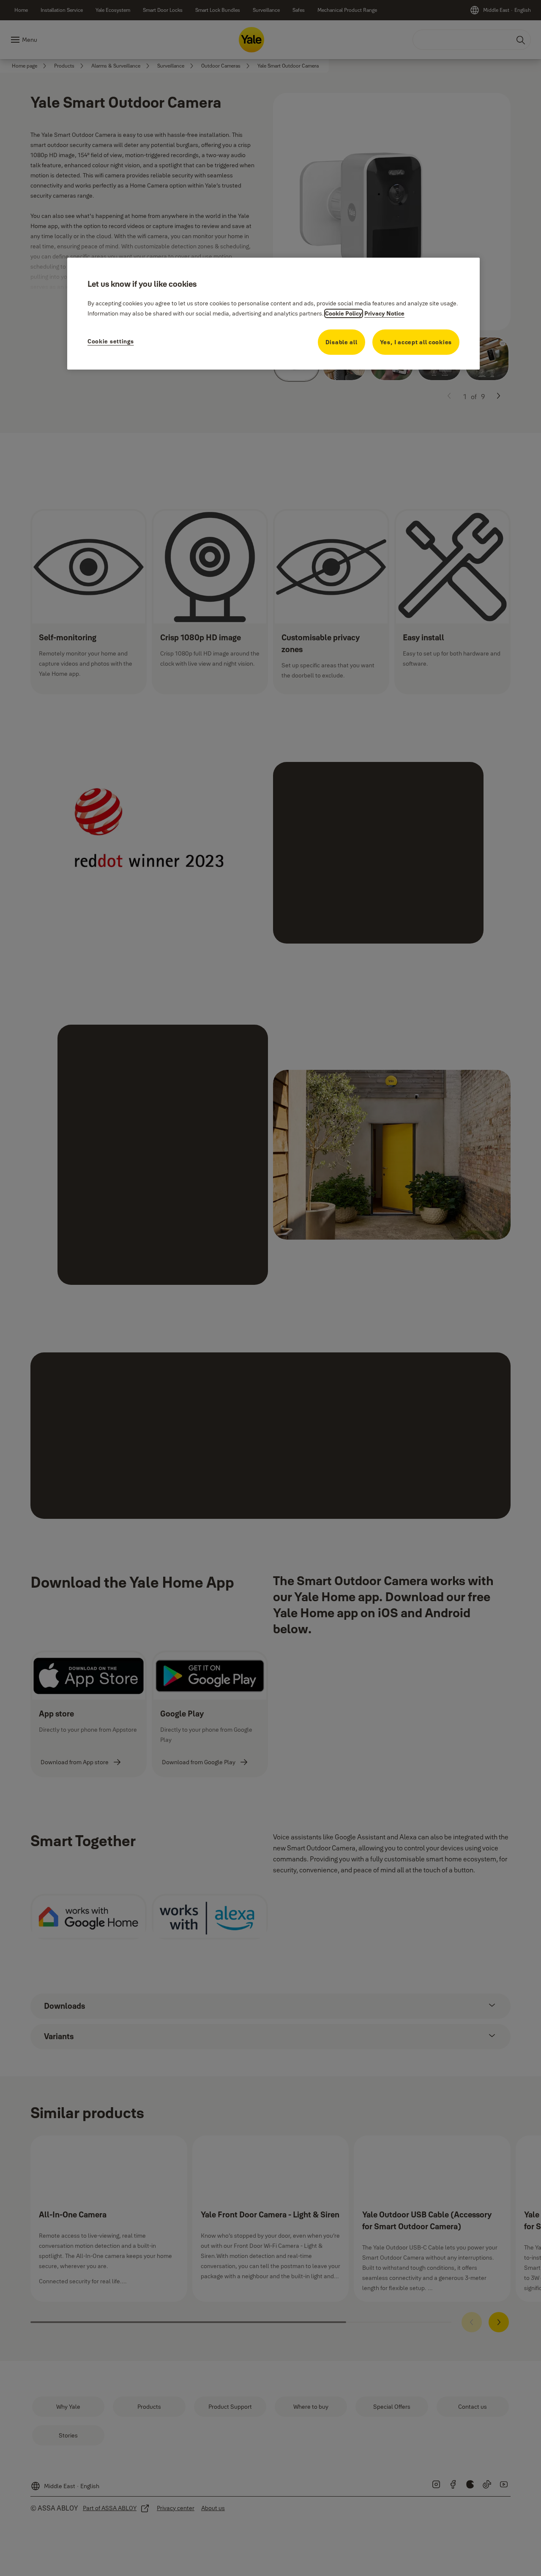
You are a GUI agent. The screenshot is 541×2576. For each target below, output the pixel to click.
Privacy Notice (384, 313)
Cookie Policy (344, 313)
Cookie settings (111, 341)
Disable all (342, 342)
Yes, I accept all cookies (416, 342)
